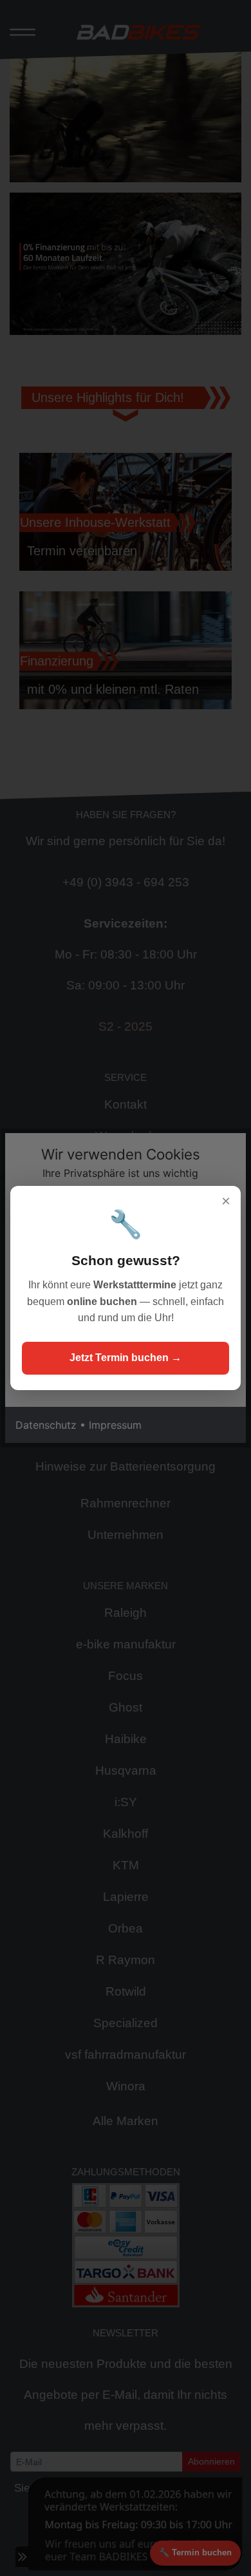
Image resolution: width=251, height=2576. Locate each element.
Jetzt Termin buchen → (126, 1358)
